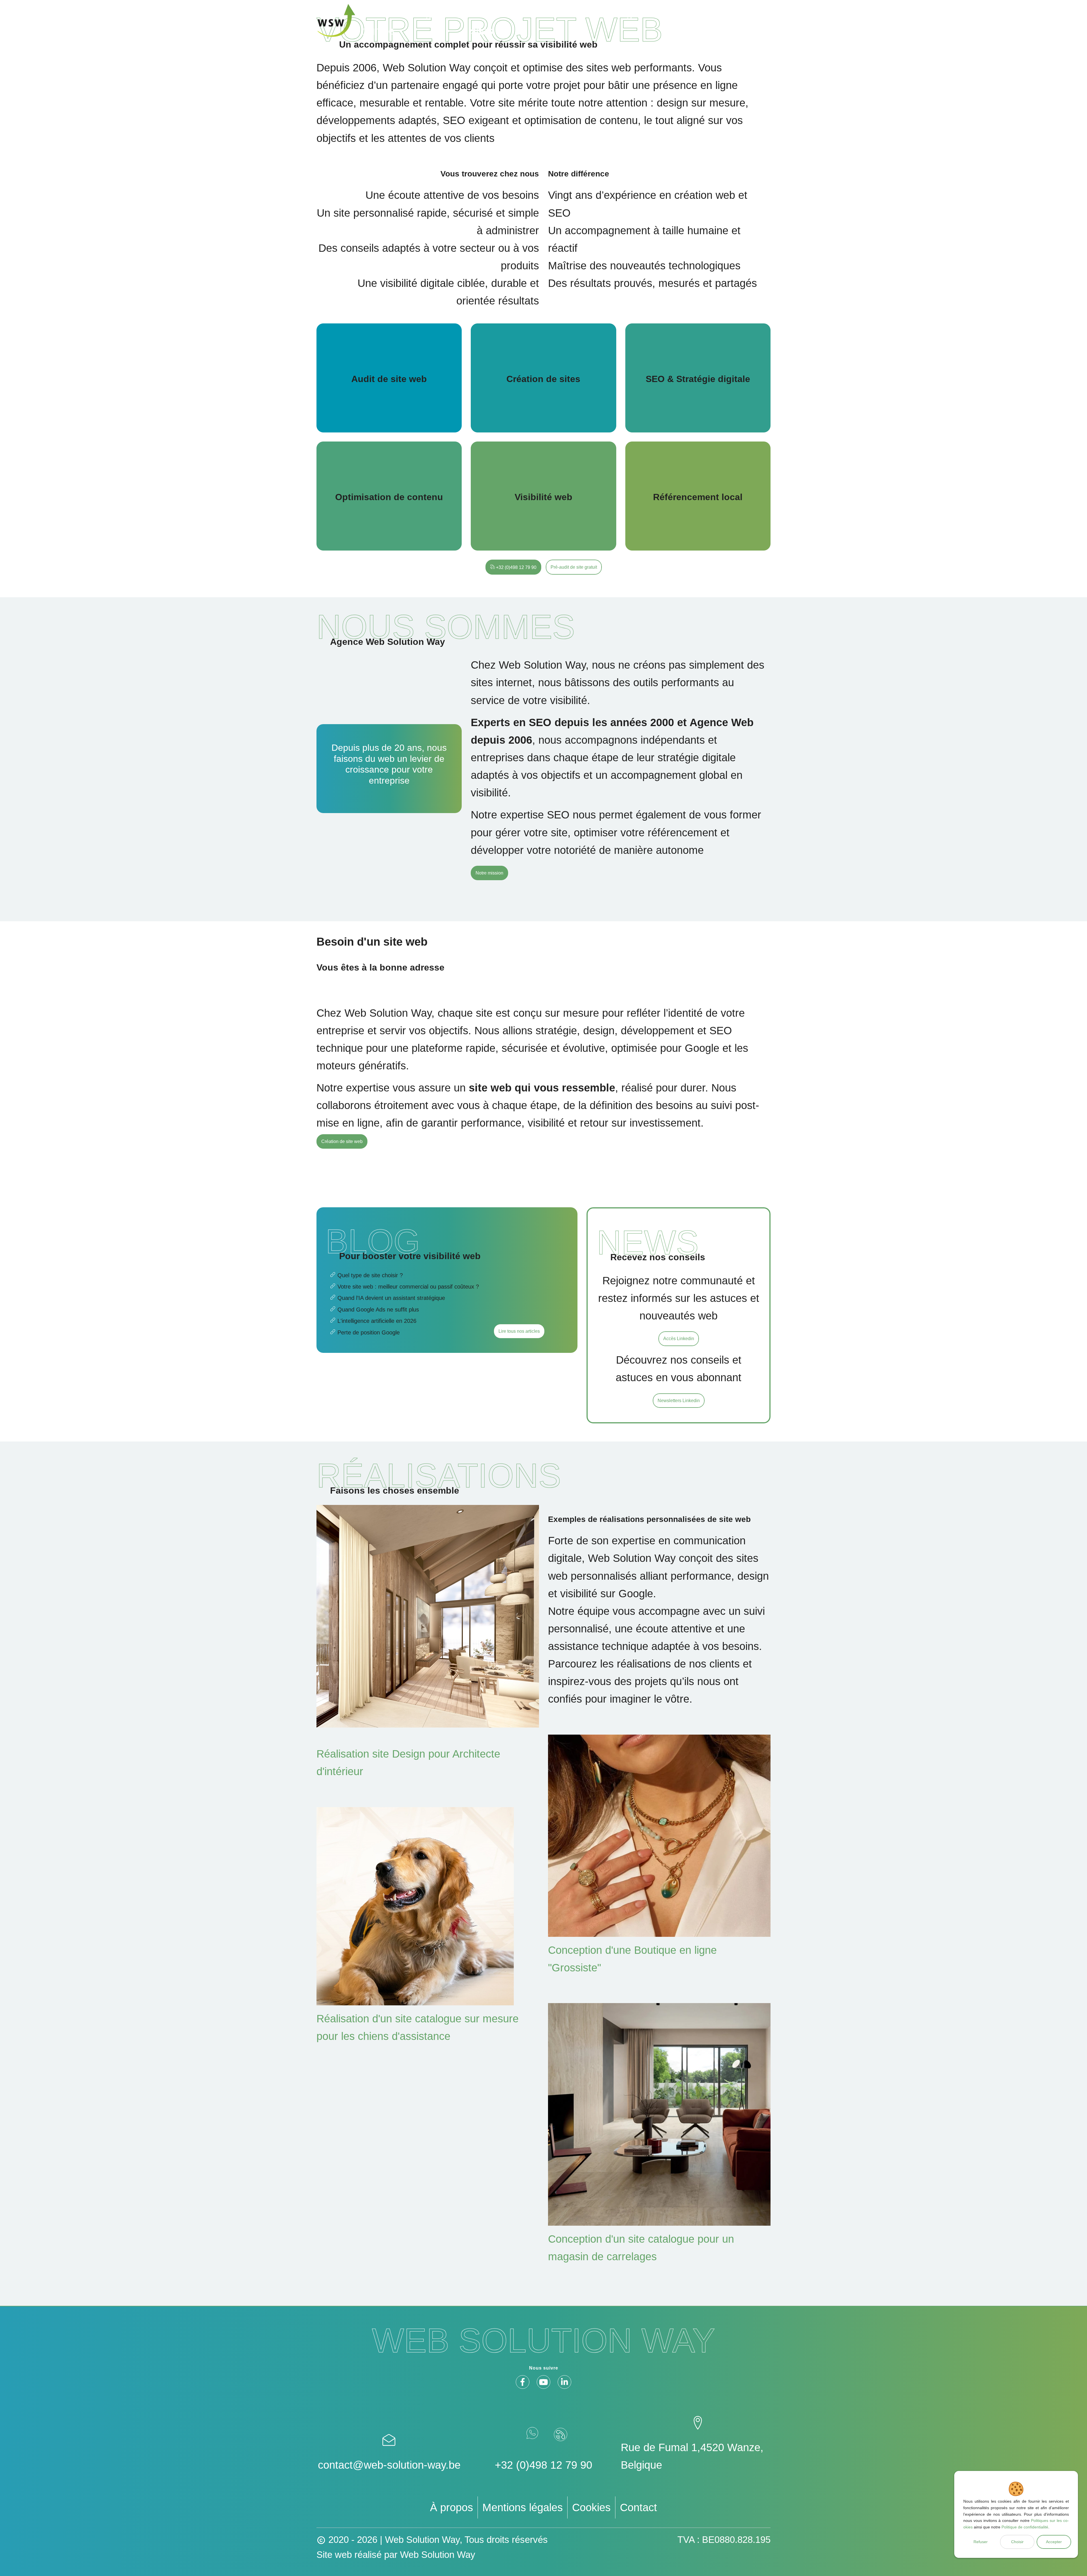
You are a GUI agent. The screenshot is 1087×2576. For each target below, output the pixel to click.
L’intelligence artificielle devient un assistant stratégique (405, 1299)
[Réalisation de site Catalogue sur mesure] (659, 1836)
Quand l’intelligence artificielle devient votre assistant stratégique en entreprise (405, 1322)
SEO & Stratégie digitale (698, 378)
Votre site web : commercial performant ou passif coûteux (405, 1288)
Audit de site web (389, 378)
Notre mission (489, 873)
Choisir (1017, 2542)
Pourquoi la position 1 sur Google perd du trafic (405, 1334)
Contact (638, 2507)
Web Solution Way (438, 2555)
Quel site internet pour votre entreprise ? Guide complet (405, 1276)
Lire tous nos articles (519, 1331)
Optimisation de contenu (389, 496)
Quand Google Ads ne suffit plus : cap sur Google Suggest (405, 1311)
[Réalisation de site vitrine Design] (428, 1616)
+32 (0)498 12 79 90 (516, 567)
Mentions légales (523, 2507)
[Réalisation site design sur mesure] (428, 1906)
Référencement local (698, 496)
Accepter (1054, 2542)
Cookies (591, 2507)
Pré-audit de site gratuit (574, 567)
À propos (452, 2507)
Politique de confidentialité (1025, 2527)
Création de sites (543, 378)
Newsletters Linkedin (679, 1401)
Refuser (981, 2542)
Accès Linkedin (679, 1339)
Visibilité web (543, 496)
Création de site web (342, 1141)
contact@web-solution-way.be (389, 2465)
